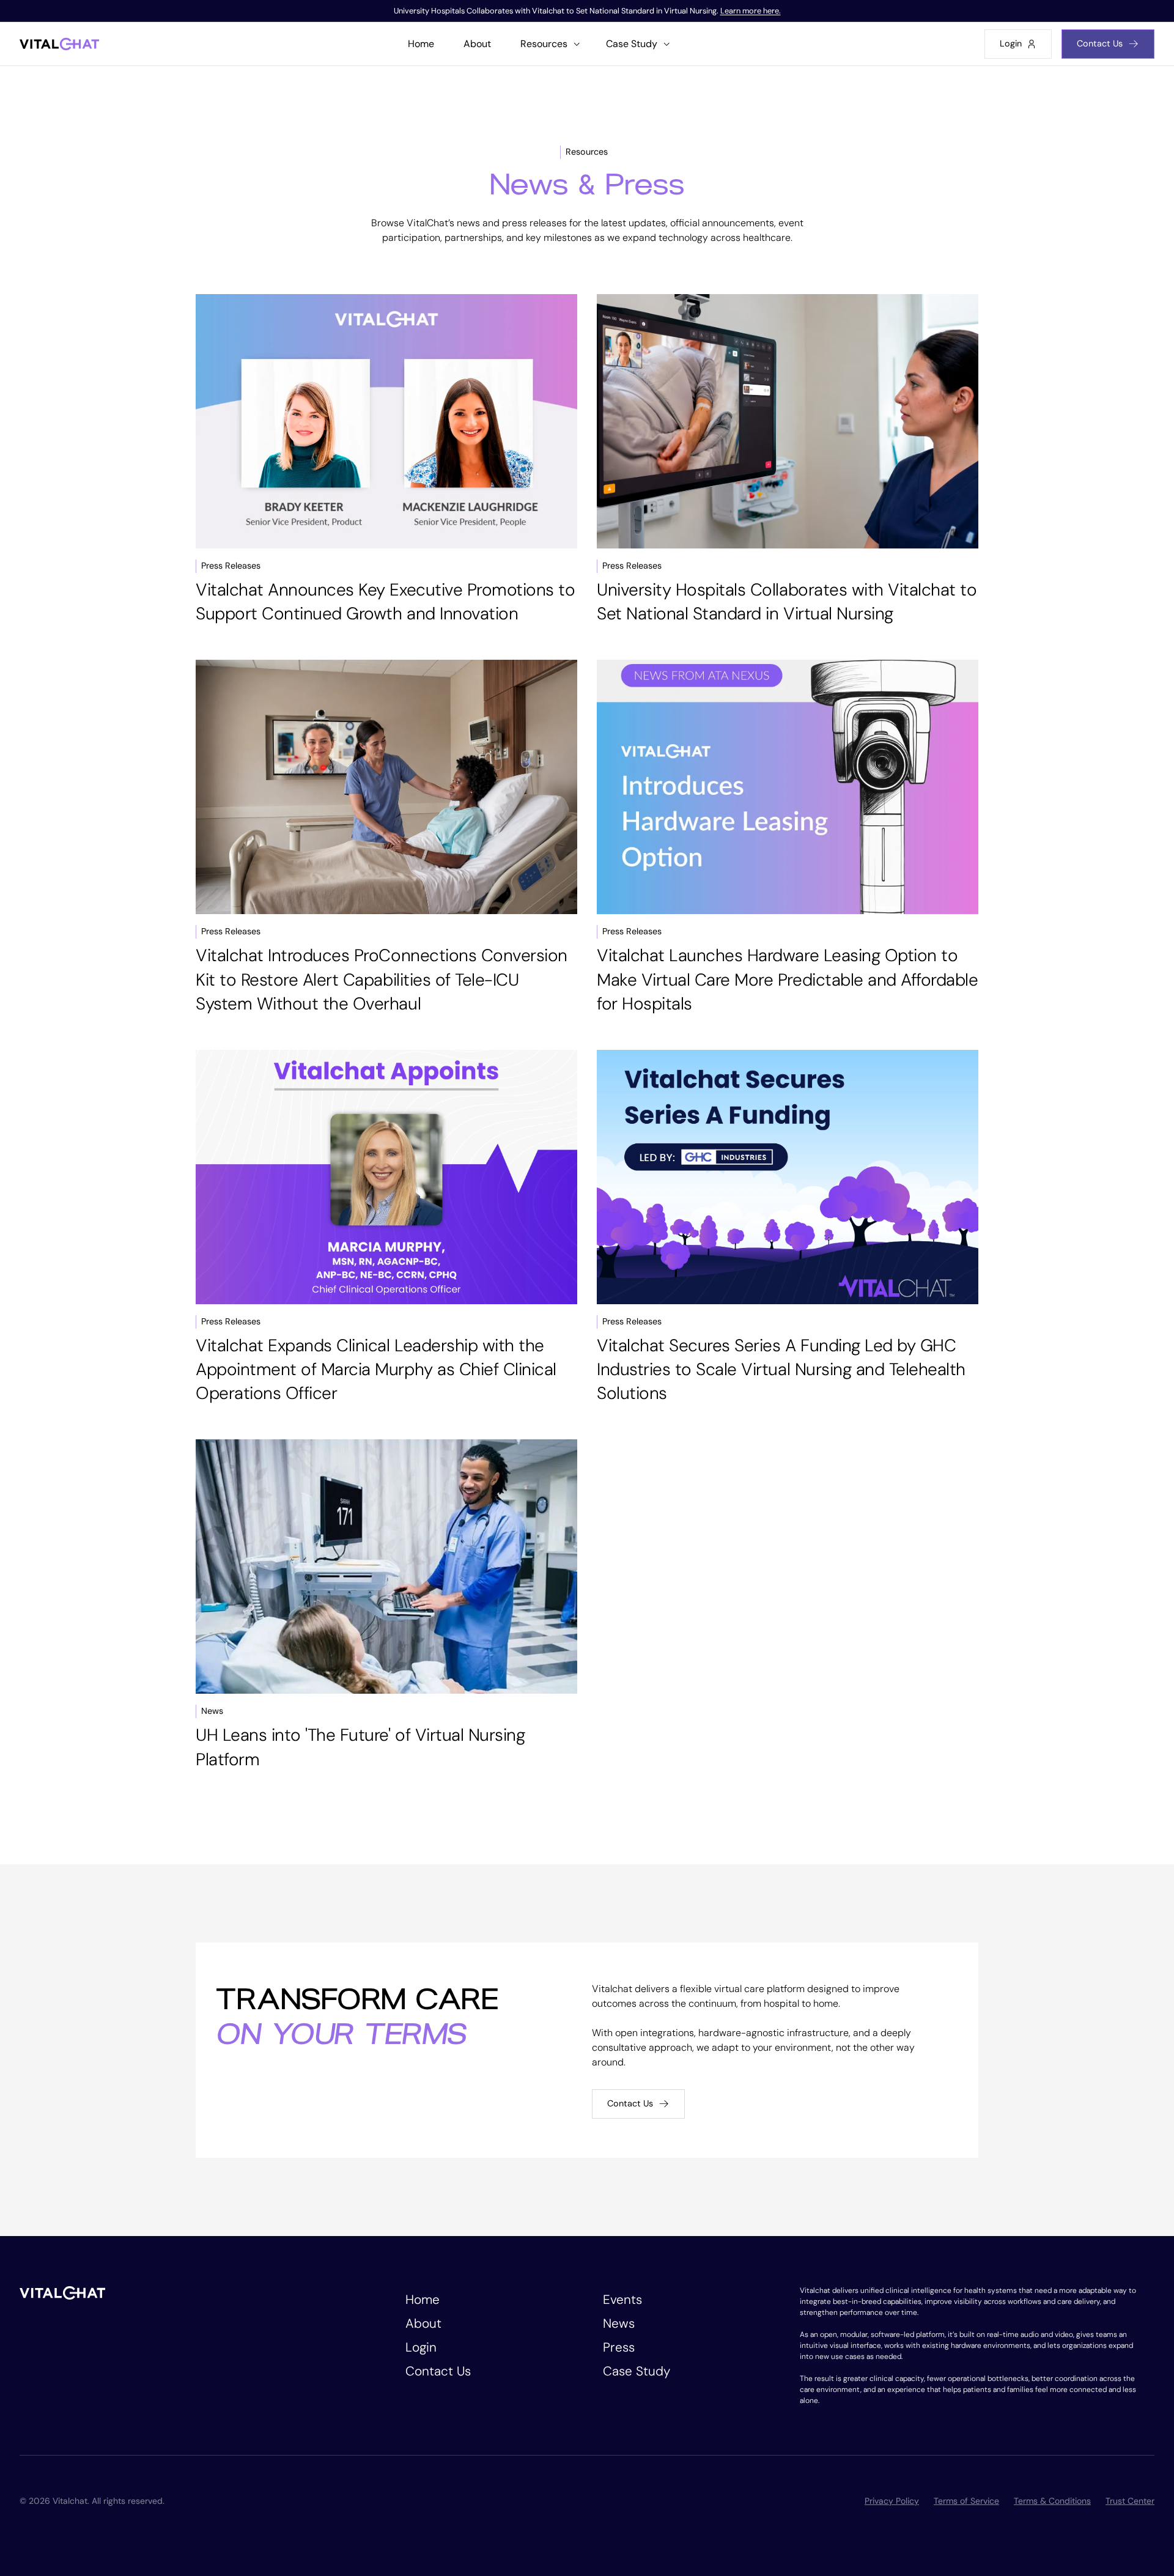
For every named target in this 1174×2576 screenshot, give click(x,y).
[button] (548, 44)
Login (421, 2347)
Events (622, 2299)
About (423, 2323)
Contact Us (438, 2371)
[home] (59, 44)
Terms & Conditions (1052, 2501)
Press (619, 2347)
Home (423, 2299)
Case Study (637, 2371)
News (619, 2323)
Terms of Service (966, 2501)
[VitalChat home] (62, 2292)
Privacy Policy (892, 2501)
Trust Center (1130, 2501)
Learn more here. (751, 11)
